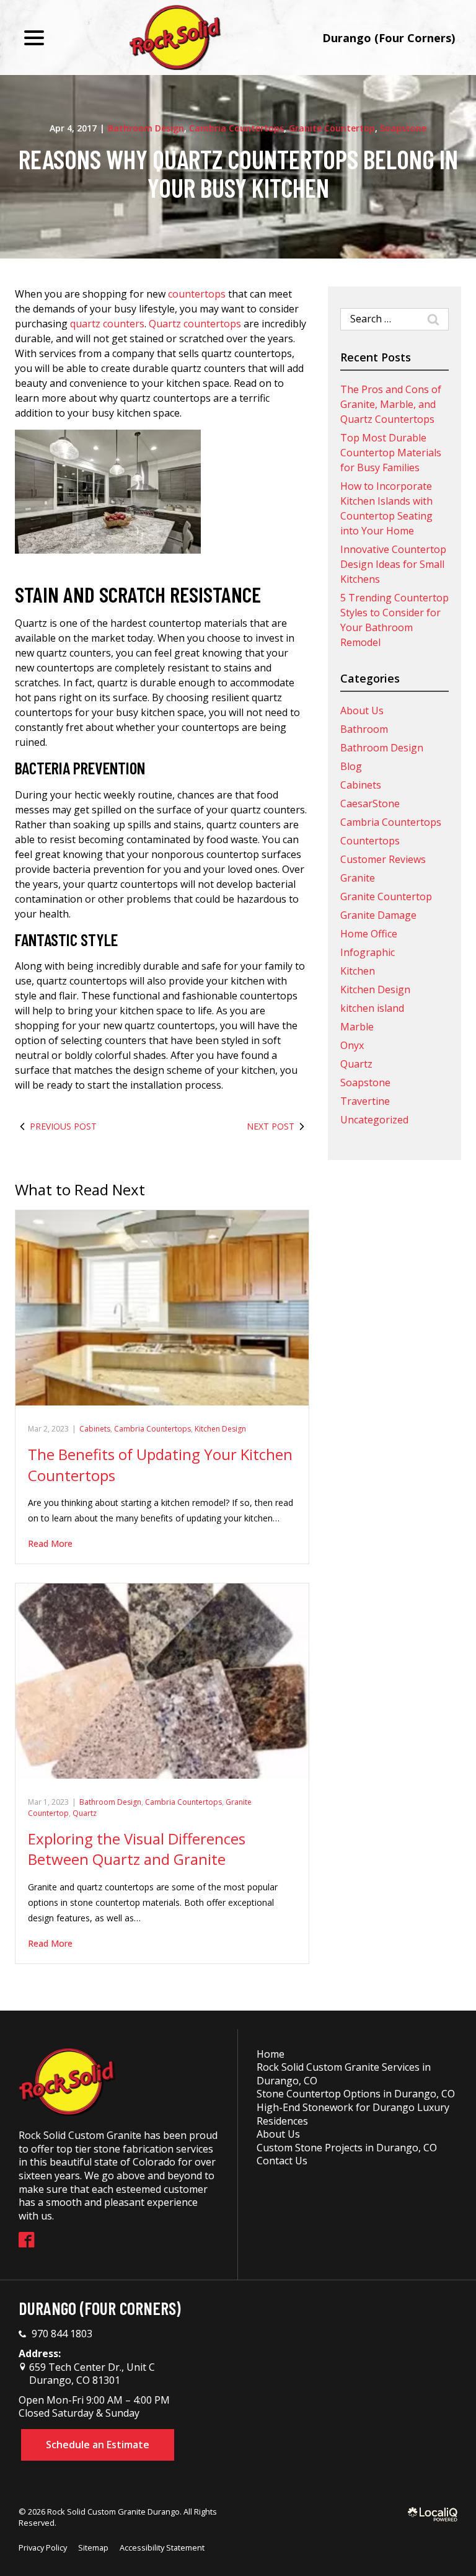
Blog (351, 766)
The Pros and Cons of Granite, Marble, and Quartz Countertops (391, 404)
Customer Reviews (383, 859)
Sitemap (93, 2547)
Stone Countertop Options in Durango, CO (356, 2094)
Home (271, 2054)
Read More (50, 1543)
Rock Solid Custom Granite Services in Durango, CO (344, 2074)
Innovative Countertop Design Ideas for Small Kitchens (393, 564)
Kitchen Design (220, 1429)
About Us (362, 710)
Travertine (365, 1101)
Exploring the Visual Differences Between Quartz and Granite (137, 1849)
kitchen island (372, 1008)
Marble (357, 1027)
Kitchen (358, 971)
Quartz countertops (195, 324)
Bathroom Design (146, 128)
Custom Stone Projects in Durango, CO (347, 2148)
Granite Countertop (332, 128)
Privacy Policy (43, 2547)
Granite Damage (378, 915)
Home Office (369, 934)
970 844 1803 (62, 2334)
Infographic (368, 952)
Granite (358, 878)
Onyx (352, 1045)
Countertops (370, 841)
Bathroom (364, 729)
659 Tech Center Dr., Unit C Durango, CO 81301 (91, 2374)
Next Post (271, 1126)
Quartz (85, 1813)
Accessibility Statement (162, 2547)
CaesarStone (370, 803)
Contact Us (282, 2161)
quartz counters (107, 324)
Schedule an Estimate (98, 2445)
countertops (197, 294)
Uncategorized (374, 1120)
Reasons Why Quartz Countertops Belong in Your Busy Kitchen (238, 173)
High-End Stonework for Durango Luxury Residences (353, 2114)
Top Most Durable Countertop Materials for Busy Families (391, 453)
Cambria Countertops (236, 128)
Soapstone (403, 128)
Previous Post (63, 1126)
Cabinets (95, 1429)
